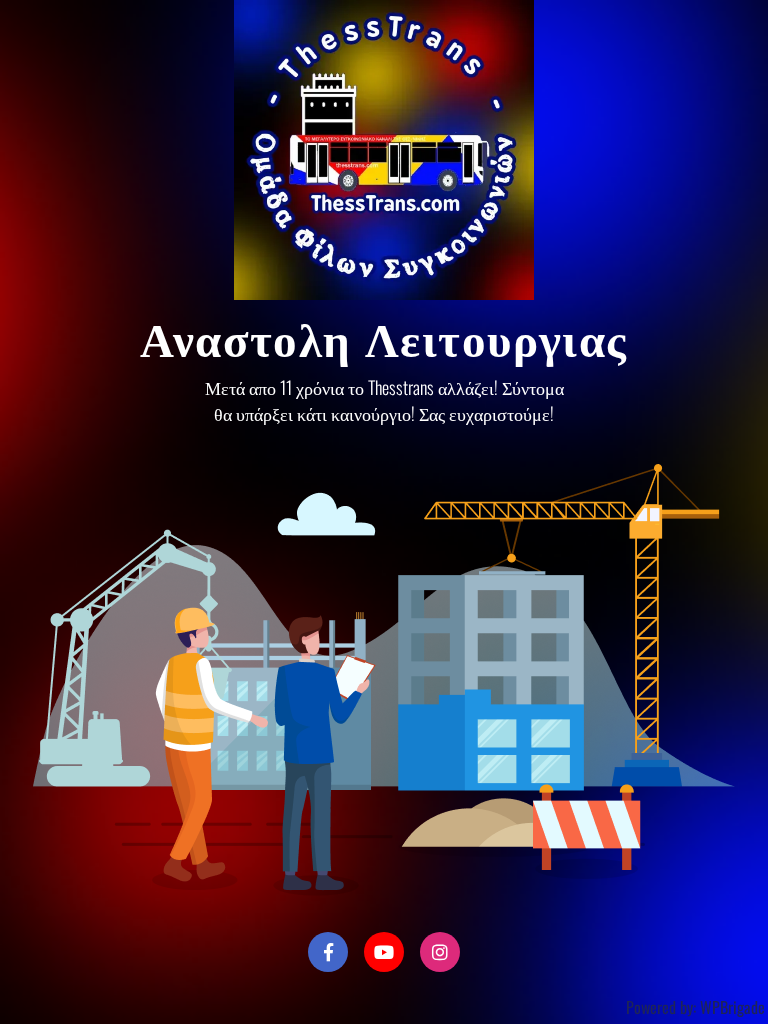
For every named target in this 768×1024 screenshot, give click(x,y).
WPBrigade (732, 1007)
